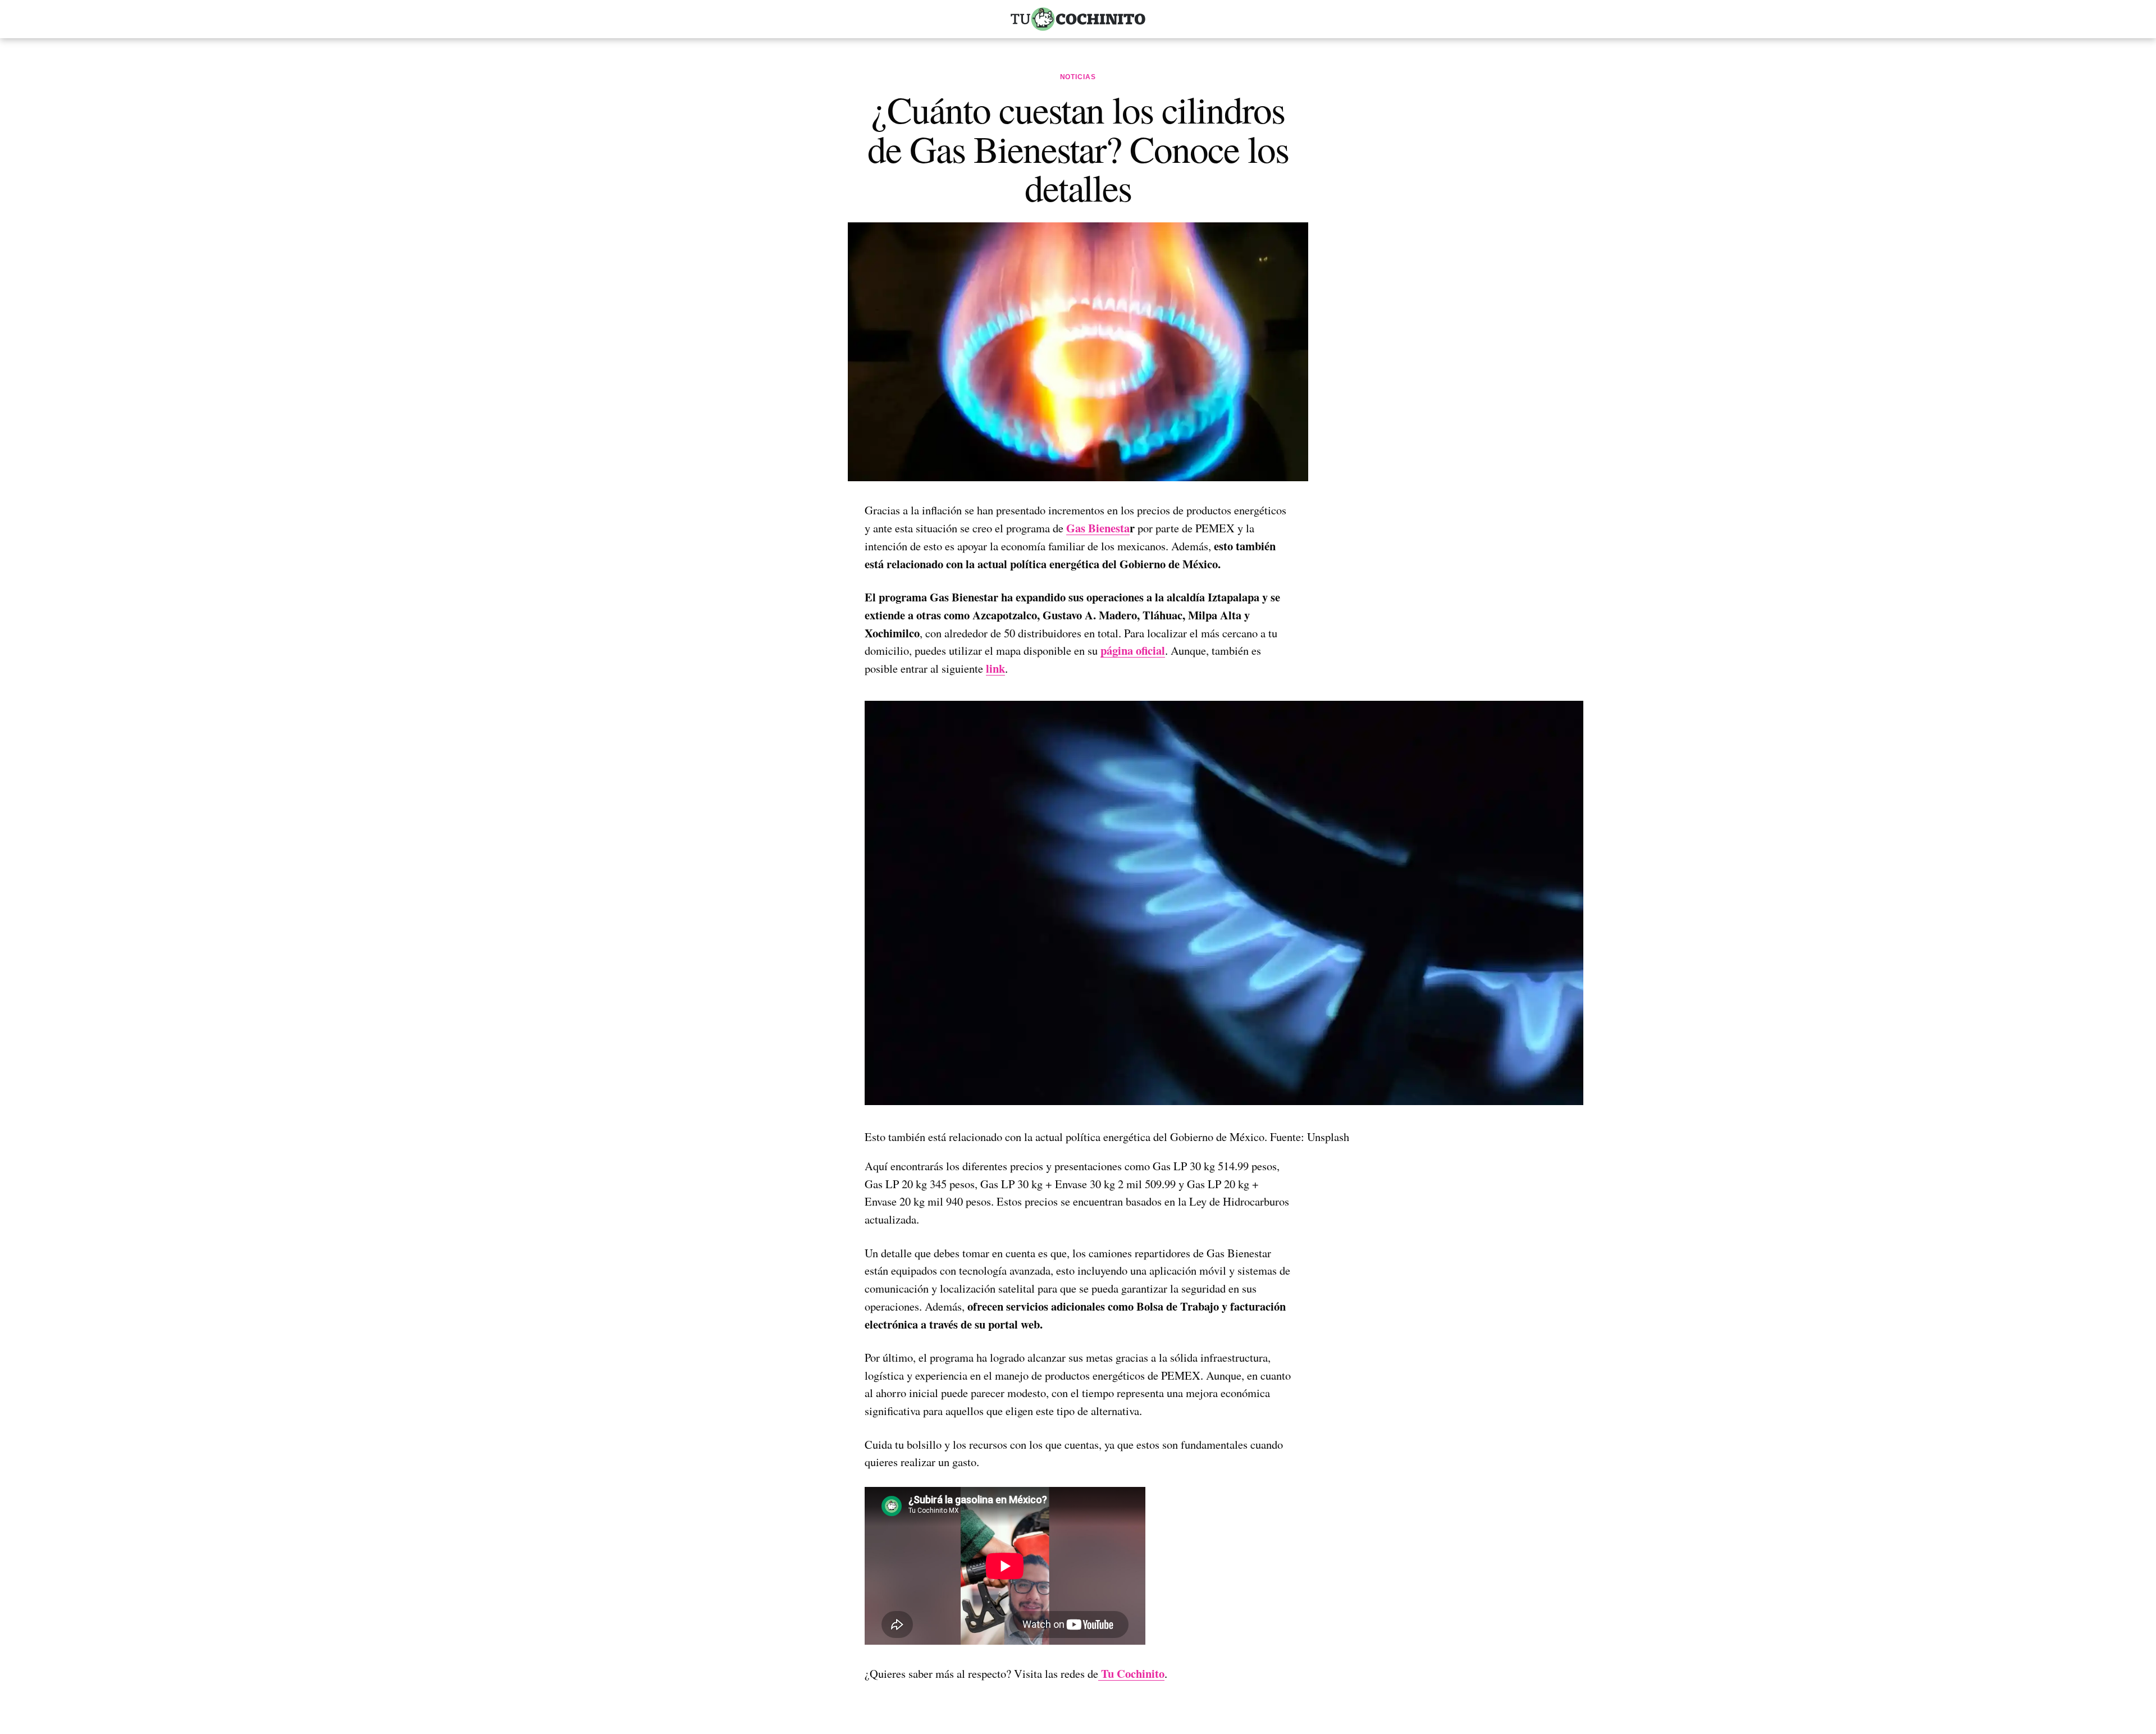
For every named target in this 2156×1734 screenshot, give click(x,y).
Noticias (1078, 77)
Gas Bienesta (1098, 528)
